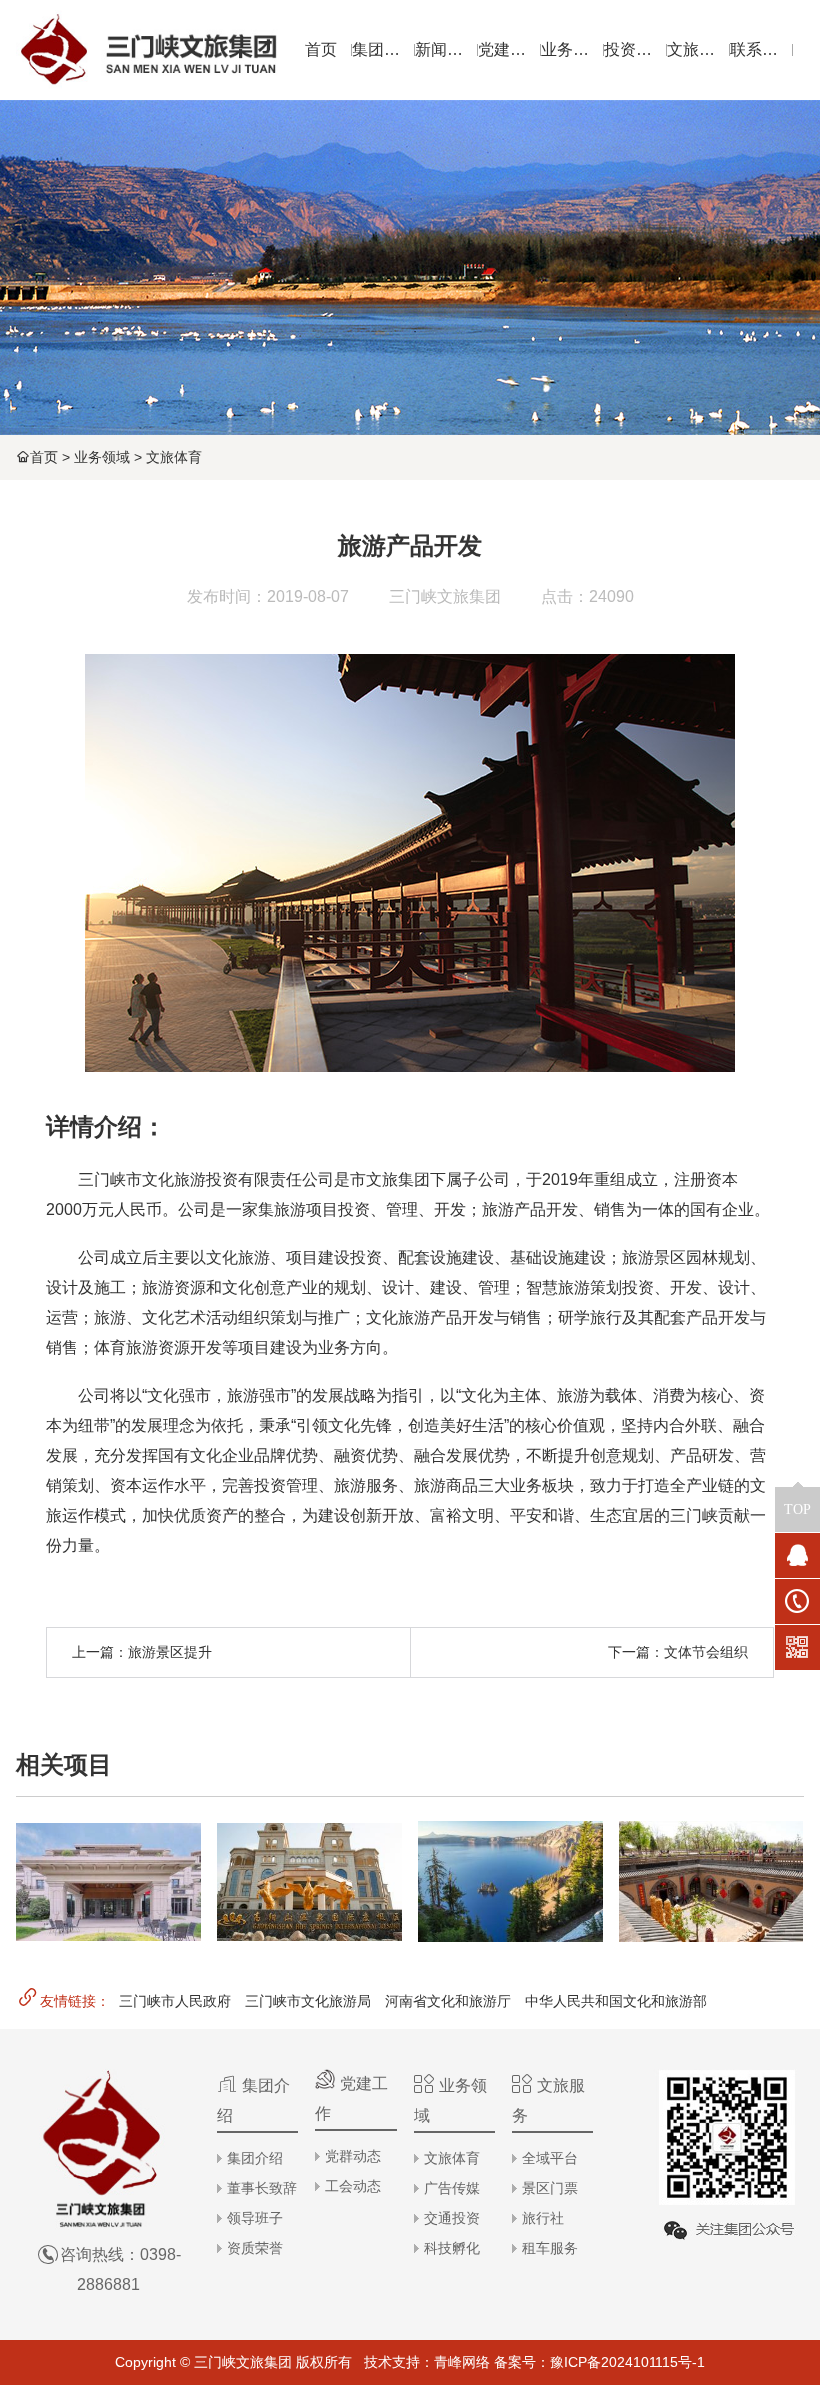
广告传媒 (452, 2188)
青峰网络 (462, 2362)
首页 (44, 457)
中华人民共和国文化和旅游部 (616, 2001)
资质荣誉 (255, 2248)
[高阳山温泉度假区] (309, 1881)
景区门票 (550, 2188)
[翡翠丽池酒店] (108, 1881)
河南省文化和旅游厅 (448, 2001)
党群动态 (353, 2156)
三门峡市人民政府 (175, 2001)
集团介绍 (255, 2158)
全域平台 (550, 2158)
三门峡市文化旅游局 (308, 2001)
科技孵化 (452, 2248)
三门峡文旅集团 (445, 596)
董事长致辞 (262, 2188)
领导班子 (255, 2218)
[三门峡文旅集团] (147, 50)
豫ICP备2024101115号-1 (627, 2362)
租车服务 (550, 2248)
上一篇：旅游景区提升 (142, 1652)
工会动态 (353, 2186)
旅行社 (543, 2218)
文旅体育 (174, 457)
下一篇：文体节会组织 (678, 1652)
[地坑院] (711, 1881)
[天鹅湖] (510, 1881)
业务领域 (102, 457)
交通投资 (452, 2218)
